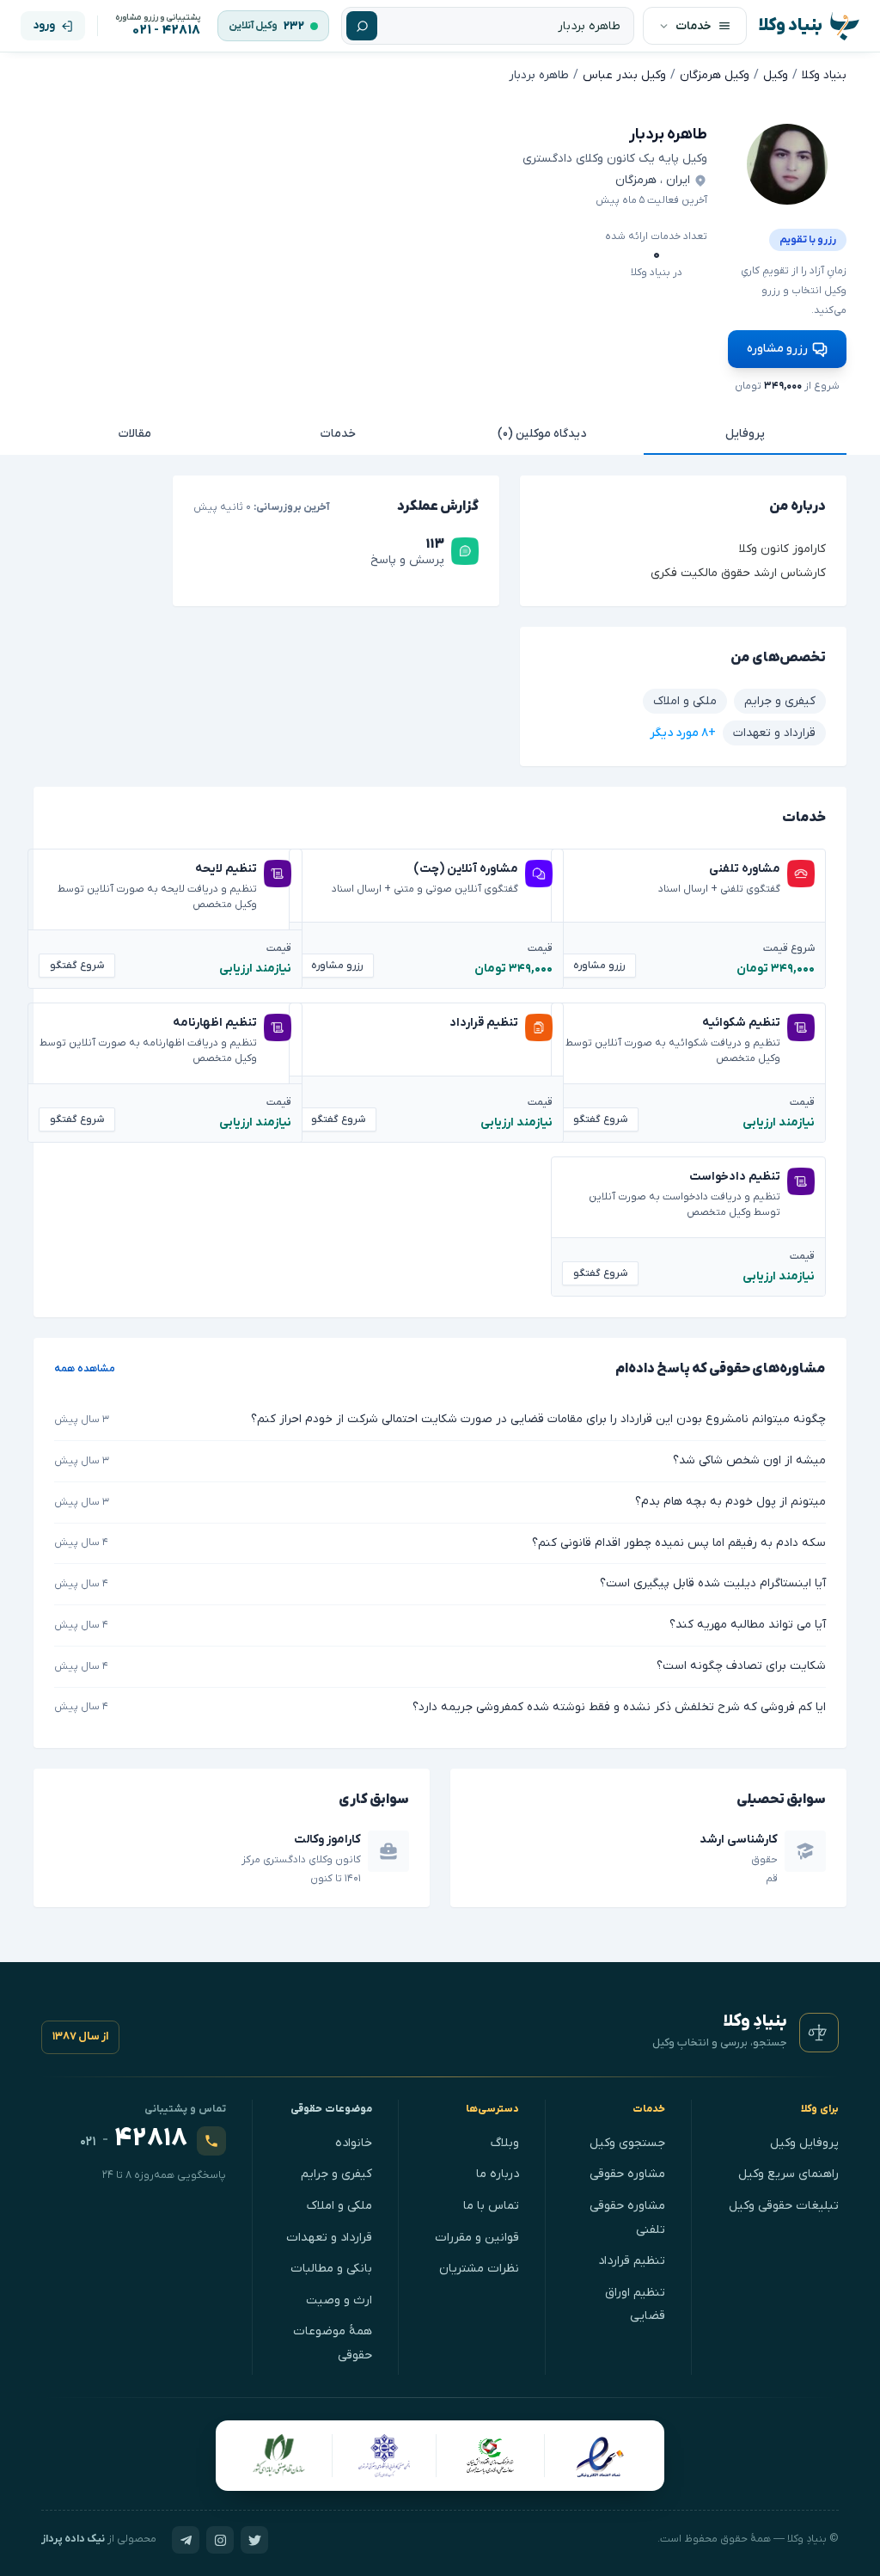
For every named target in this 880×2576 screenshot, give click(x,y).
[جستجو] (362, 26)
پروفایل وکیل (804, 2143)
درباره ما (498, 2174)
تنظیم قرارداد (632, 2261)
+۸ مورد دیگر (683, 733)
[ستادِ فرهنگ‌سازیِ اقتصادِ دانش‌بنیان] (491, 2456)
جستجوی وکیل (627, 2143)
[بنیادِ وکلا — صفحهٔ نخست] (819, 2033)
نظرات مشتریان (479, 2269)
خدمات (338, 434)
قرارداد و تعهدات (329, 2238)
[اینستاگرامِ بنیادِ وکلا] (220, 2540)
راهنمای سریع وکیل (788, 2174)
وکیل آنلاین (253, 26)
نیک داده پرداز (73, 2539)
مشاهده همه (85, 1369)
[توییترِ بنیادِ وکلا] (254, 2540)
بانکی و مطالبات (331, 2269)
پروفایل (745, 434)
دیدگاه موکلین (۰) (542, 434)
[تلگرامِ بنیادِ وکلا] (186, 2540)
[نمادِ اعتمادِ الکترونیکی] (599, 2456)
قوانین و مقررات (477, 2238)
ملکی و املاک (339, 2206)
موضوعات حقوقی (332, 2109)
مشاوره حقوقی (627, 2174)
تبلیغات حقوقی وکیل (784, 2206)
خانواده (354, 2143)
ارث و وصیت (339, 2300)
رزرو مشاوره (777, 349)
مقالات (135, 434)
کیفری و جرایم (336, 2174)
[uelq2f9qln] (787, 164)
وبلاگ (505, 2143)
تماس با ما (491, 2206)
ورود (44, 25)
